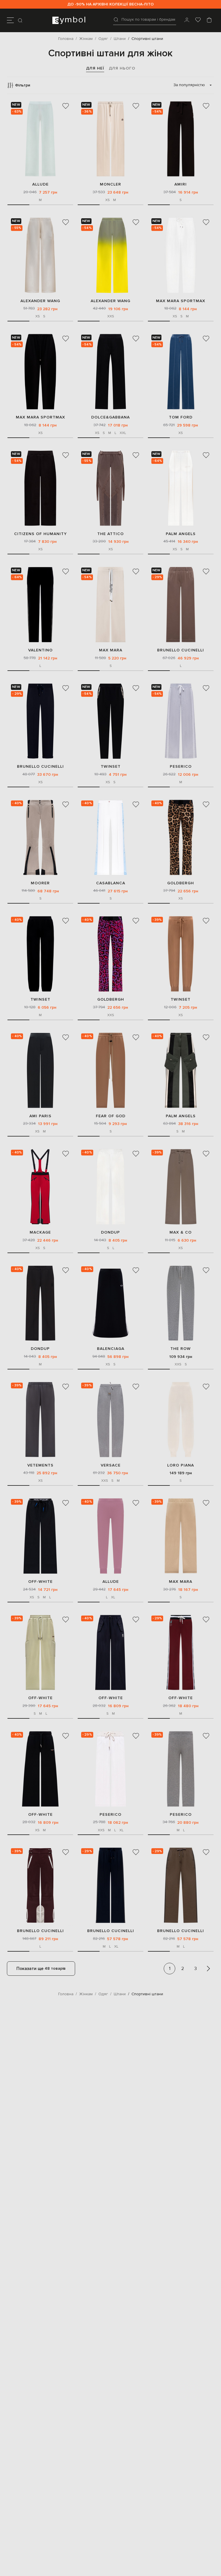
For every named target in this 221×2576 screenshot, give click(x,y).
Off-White (40, 1582)
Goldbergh (181, 883)
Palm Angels (181, 534)
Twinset (111, 766)
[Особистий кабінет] (187, 20)
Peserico (181, 766)
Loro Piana (181, 1465)
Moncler (110, 184)
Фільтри (23, 85)
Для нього (122, 68)
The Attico (110, 534)
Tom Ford (181, 417)
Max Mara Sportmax (181, 301)
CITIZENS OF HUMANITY (40, 534)
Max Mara (111, 650)
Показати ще (41, 1969)
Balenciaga (111, 1349)
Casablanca (111, 883)
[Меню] (10, 20)
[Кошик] (209, 20)
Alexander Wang (40, 301)
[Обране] (198, 20)
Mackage (40, 1232)
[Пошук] (21, 20)
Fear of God (111, 1116)
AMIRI (181, 184)
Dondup (110, 1232)
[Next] (208, 1969)
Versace (111, 1465)
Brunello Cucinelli (181, 650)
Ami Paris (40, 1116)
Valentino (40, 650)
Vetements (40, 1465)
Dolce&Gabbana (110, 417)
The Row (181, 1349)
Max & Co (181, 1232)
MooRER (40, 883)
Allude (40, 184)
